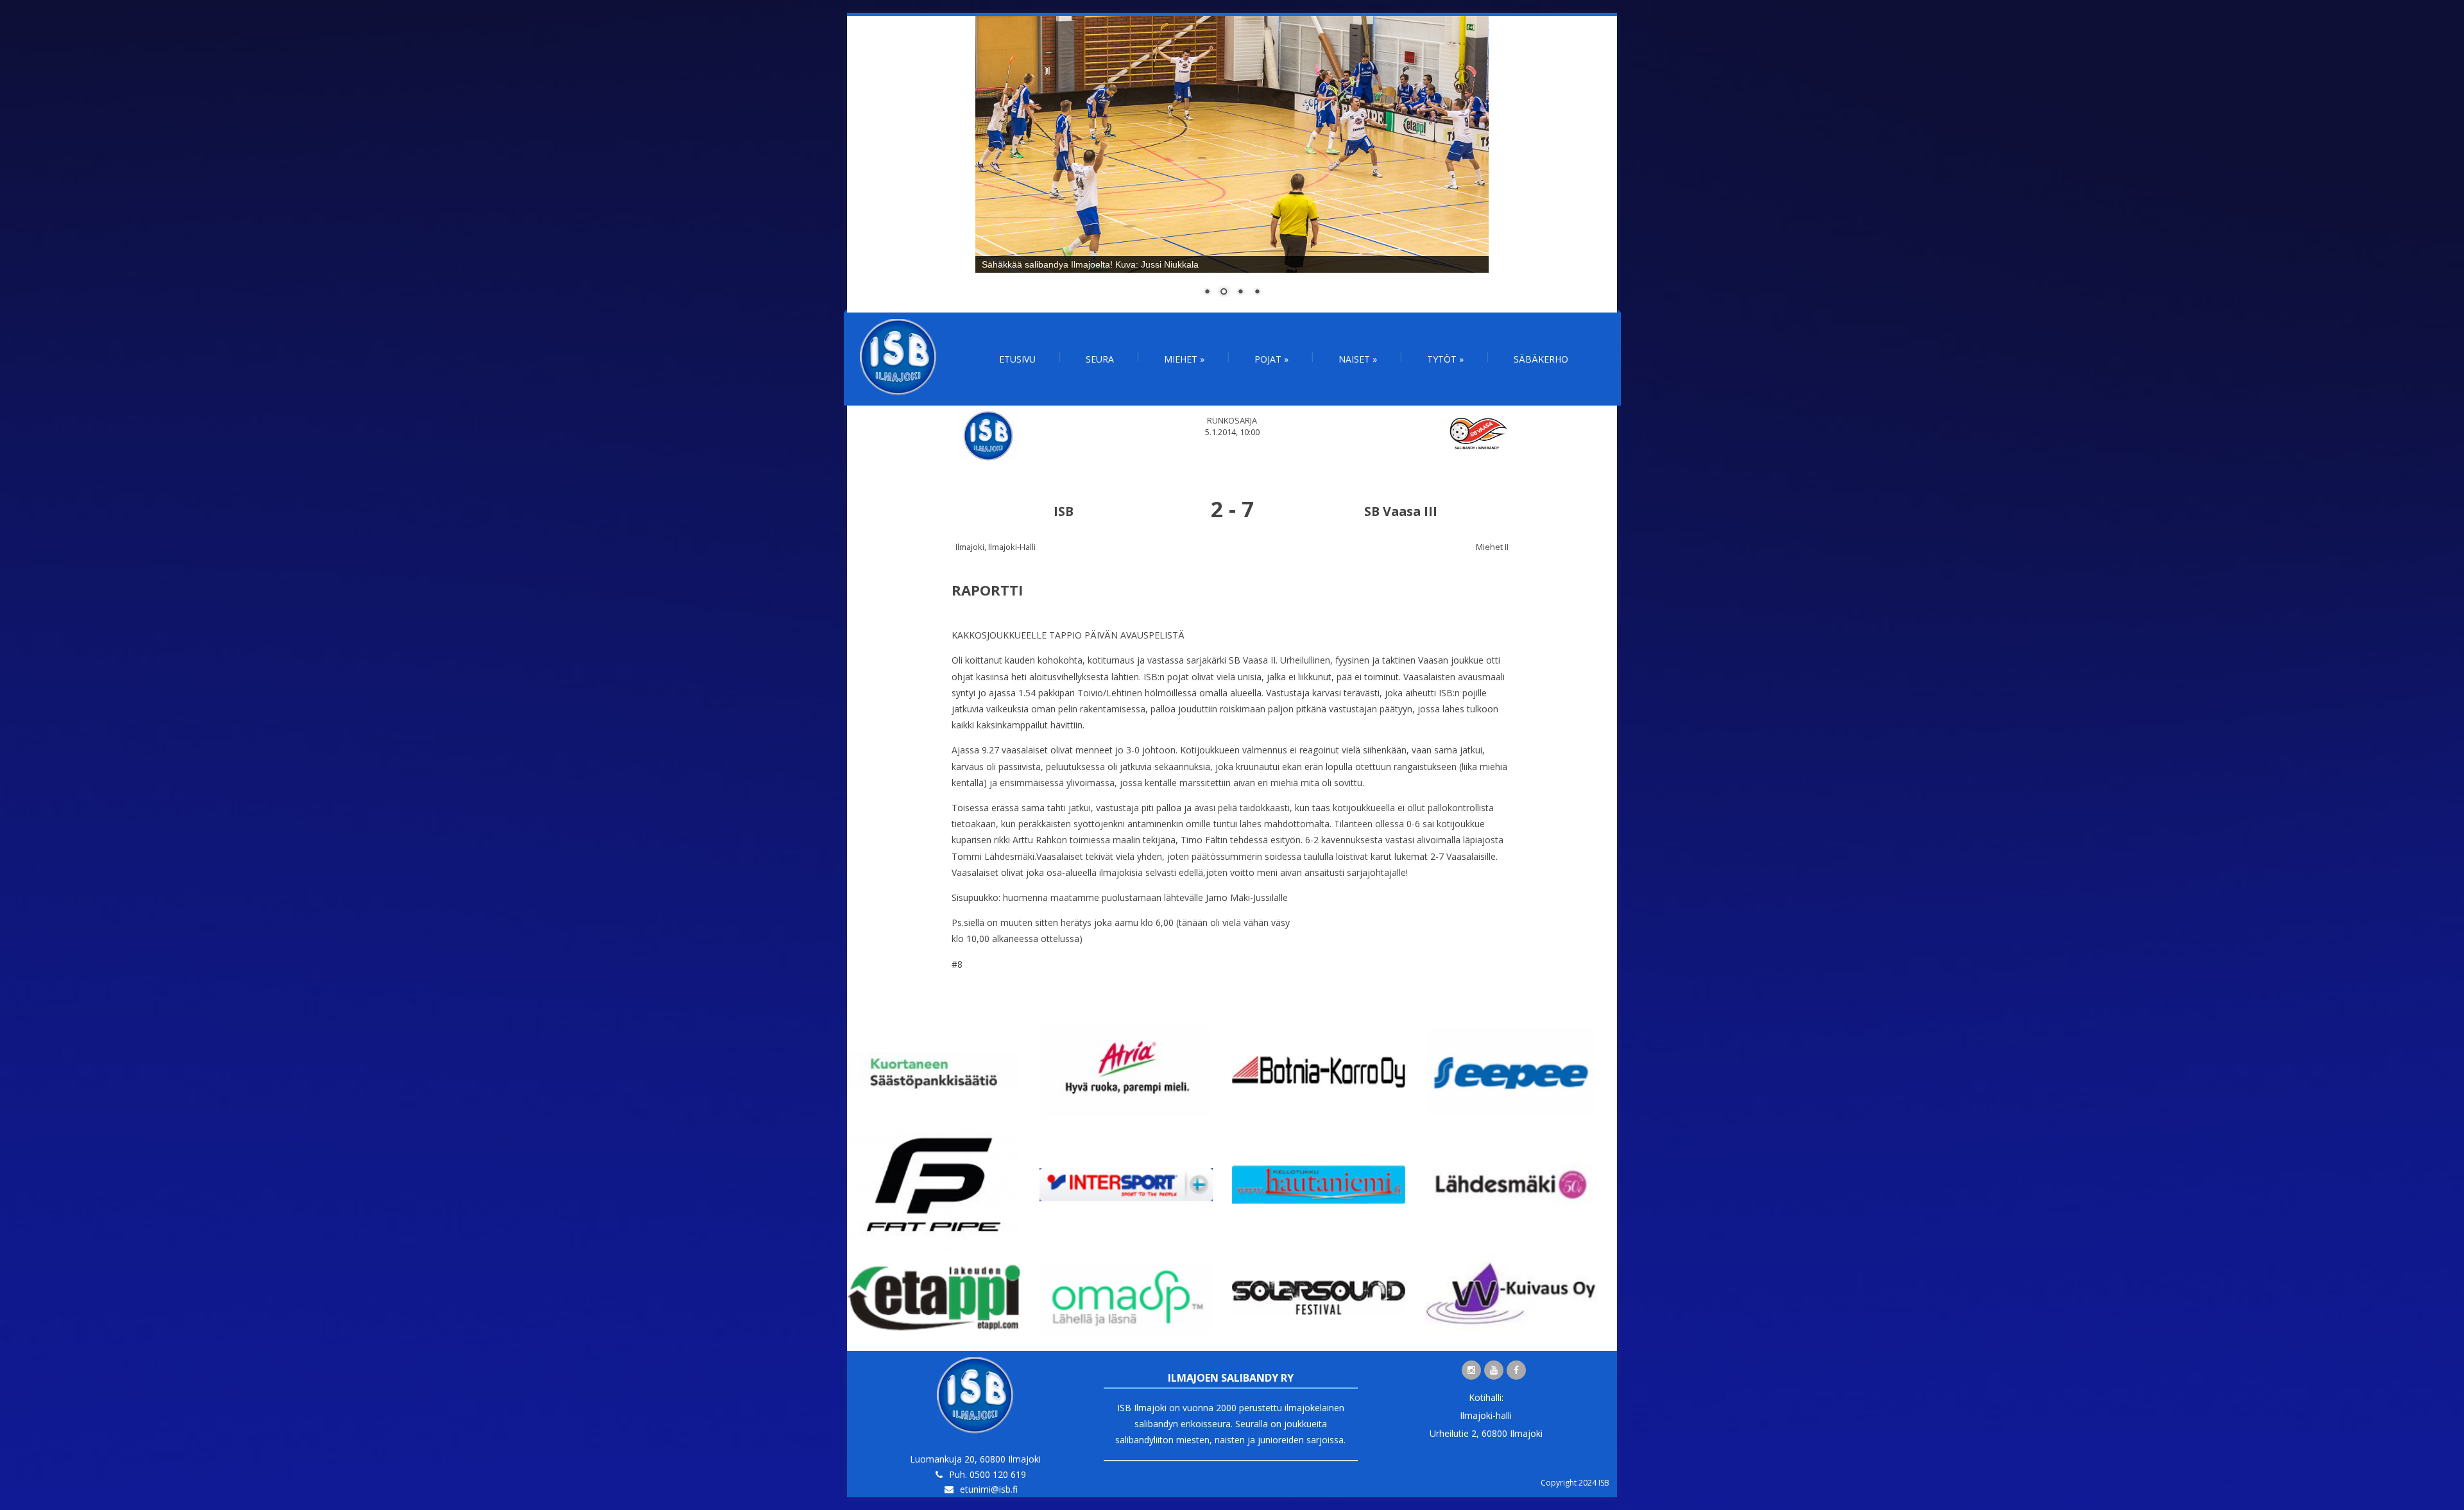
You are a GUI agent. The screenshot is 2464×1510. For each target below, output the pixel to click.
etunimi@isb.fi (989, 1489)
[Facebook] (1516, 1370)
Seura (1100, 359)
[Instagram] (1471, 1370)
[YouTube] (1494, 1370)
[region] (1232, 164)
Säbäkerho (1541, 359)
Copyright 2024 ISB (1575, 1483)
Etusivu (1017, 359)
